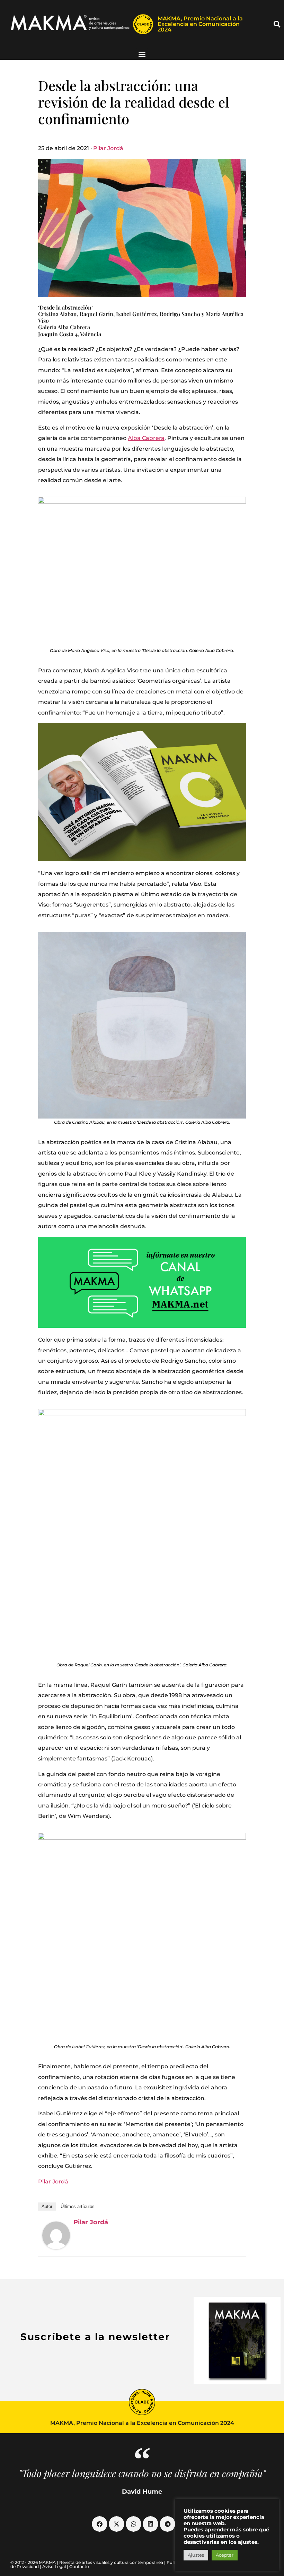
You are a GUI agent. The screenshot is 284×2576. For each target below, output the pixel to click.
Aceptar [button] (225, 2555)
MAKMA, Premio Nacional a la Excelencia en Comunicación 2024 (200, 24)
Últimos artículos (78, 2206)
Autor (47, 2206)
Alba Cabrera (146, 438)
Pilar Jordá (108, 148)
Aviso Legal (54, 2566)
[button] (277, 24)
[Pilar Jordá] (56, 2235)
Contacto (79, 2566)
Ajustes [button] (196, 2555)
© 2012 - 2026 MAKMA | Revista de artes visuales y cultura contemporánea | (88, 2562)
